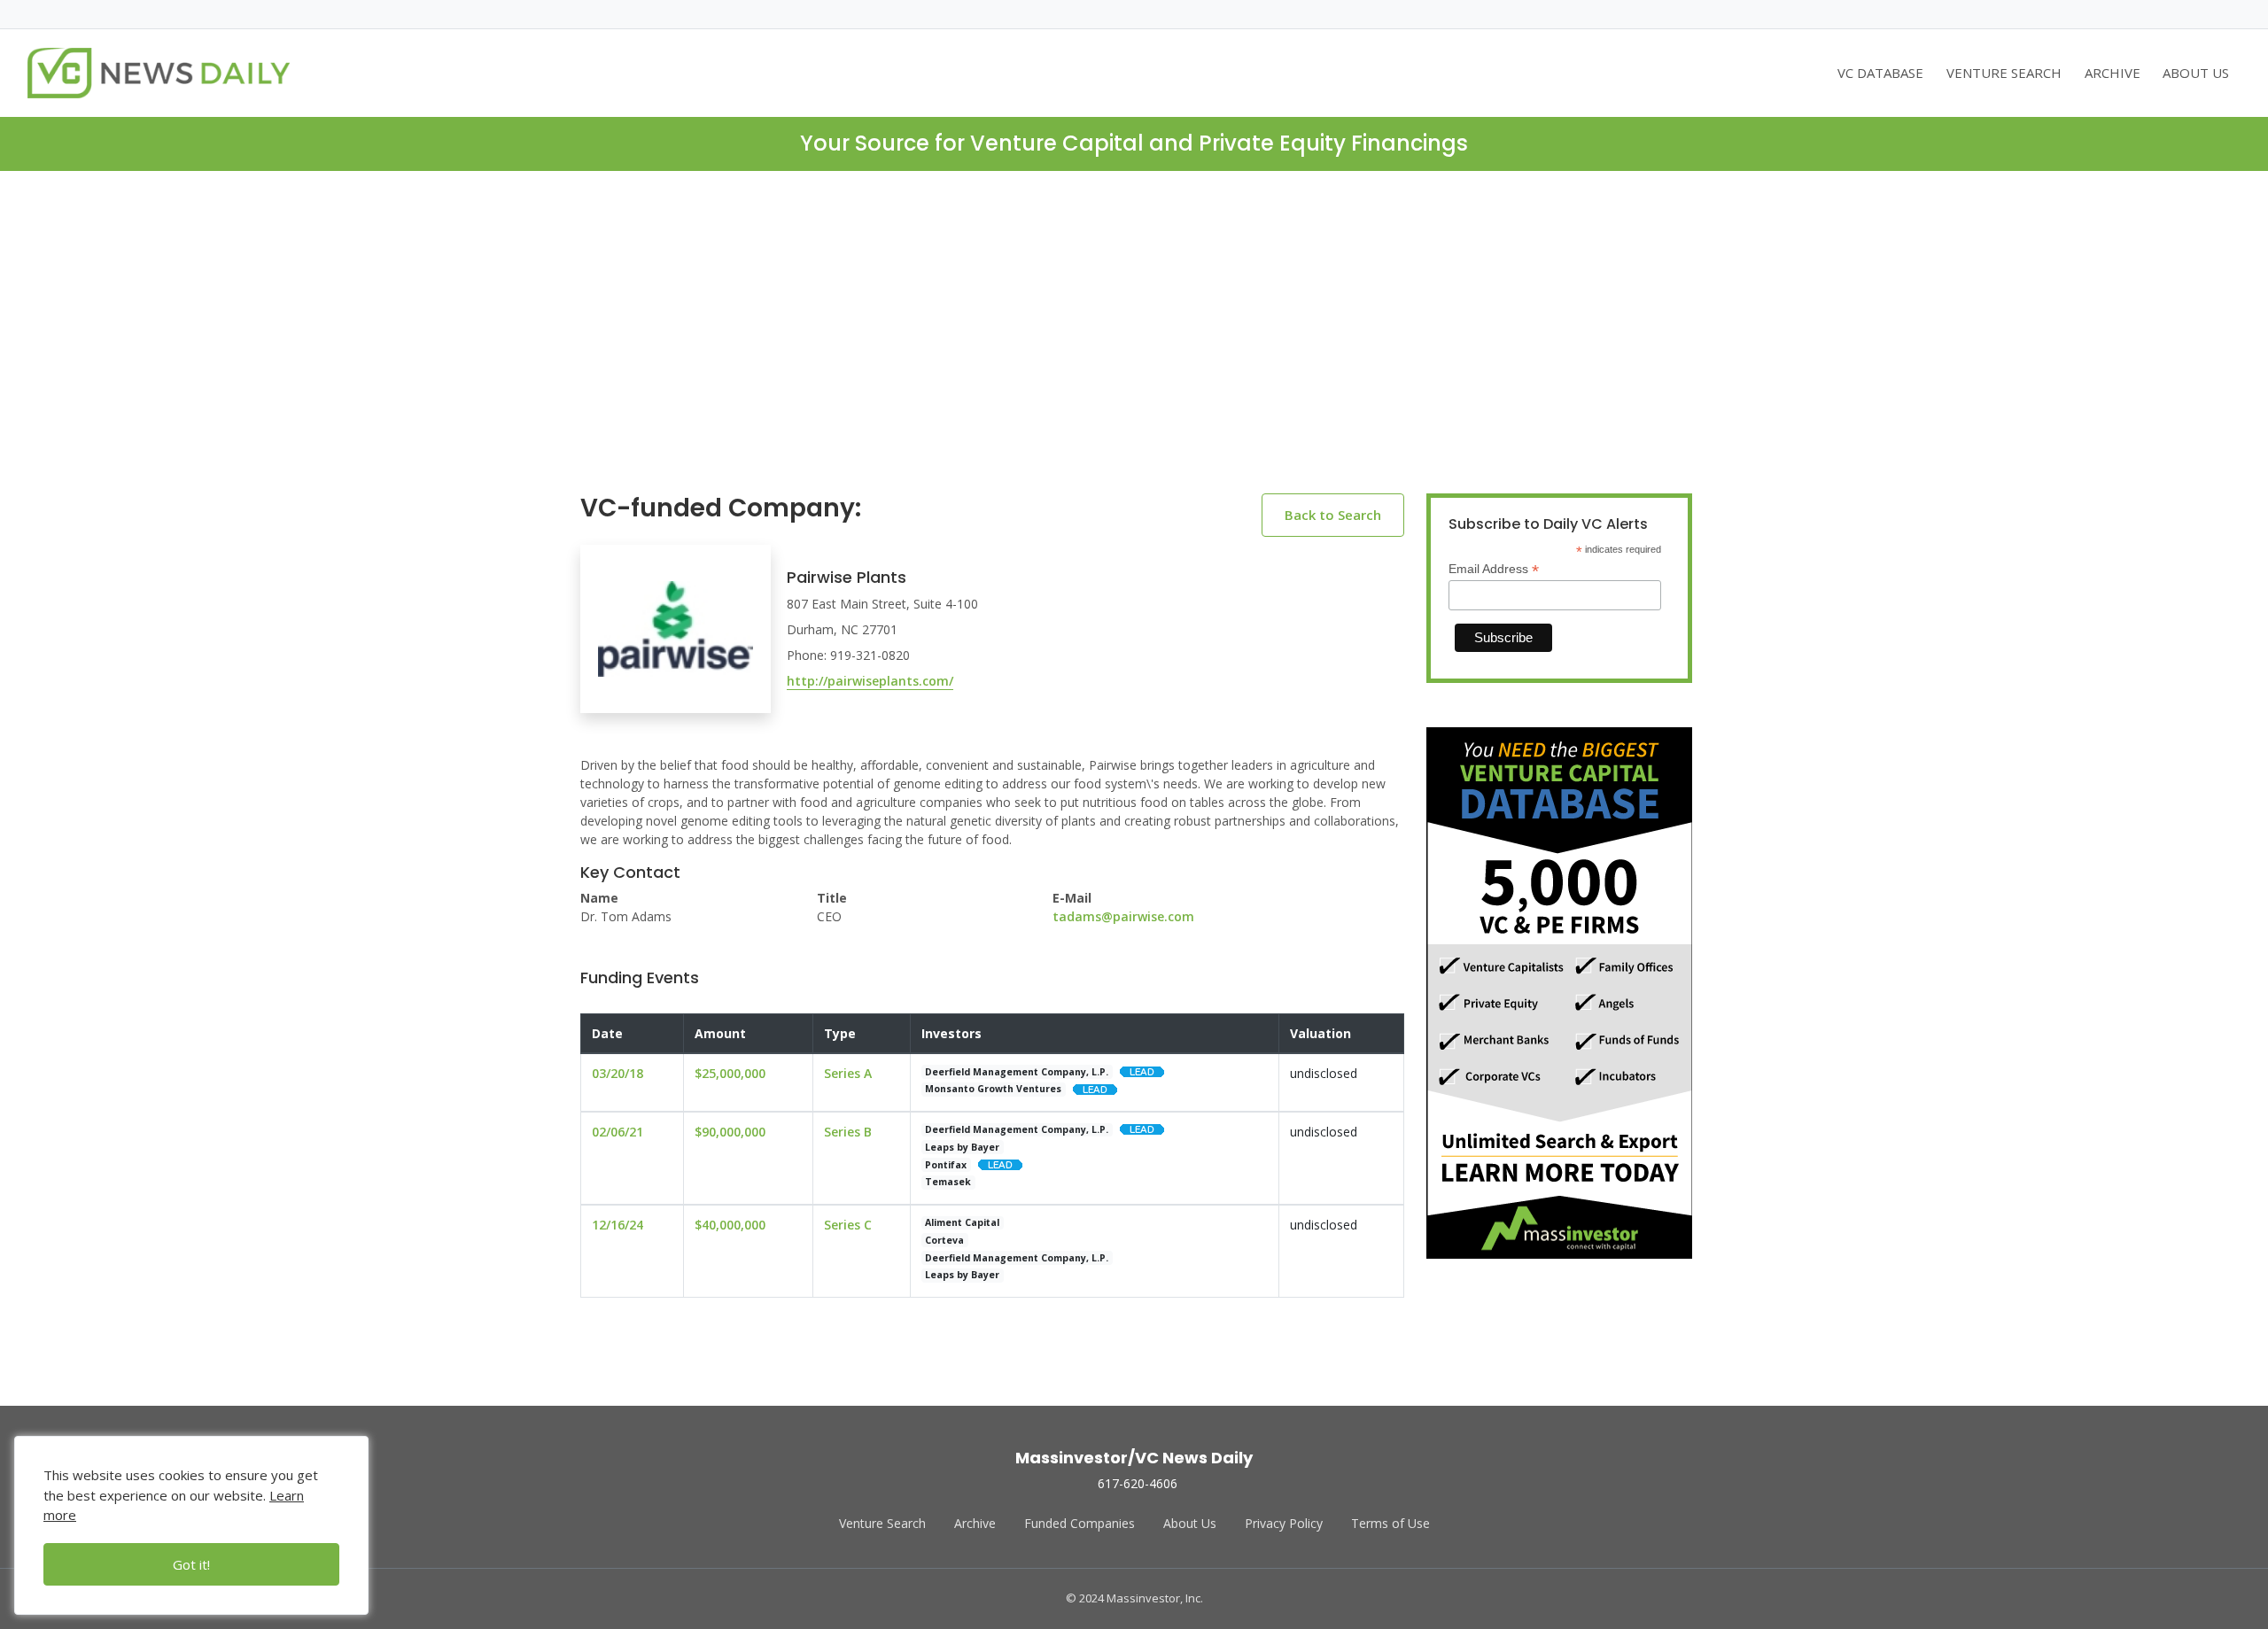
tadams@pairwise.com (1123, 916)
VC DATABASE (1880, 73)
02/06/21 (617, 1132)
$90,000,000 (730, 1132)
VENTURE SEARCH (2004, 73)
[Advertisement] (1134, 346)
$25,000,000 (730, 1073)
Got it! (191, 1564)
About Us (1190, 1523)
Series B (848, 1132)
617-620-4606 (1138, 1483)
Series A (848, 1073)
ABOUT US (2196, 73)
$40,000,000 (730, 1225)
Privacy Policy (1284, 1523)
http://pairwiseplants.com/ (870, 681)
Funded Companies (1080, 1523)
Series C (848, 1225)
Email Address (1494, 569)
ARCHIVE (2113, 73)
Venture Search (882, 1523)
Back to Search (1333, 515)
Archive (975, 1523)
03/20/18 (617, 1073)
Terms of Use (1390, 1523)
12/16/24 (617, 1225)
